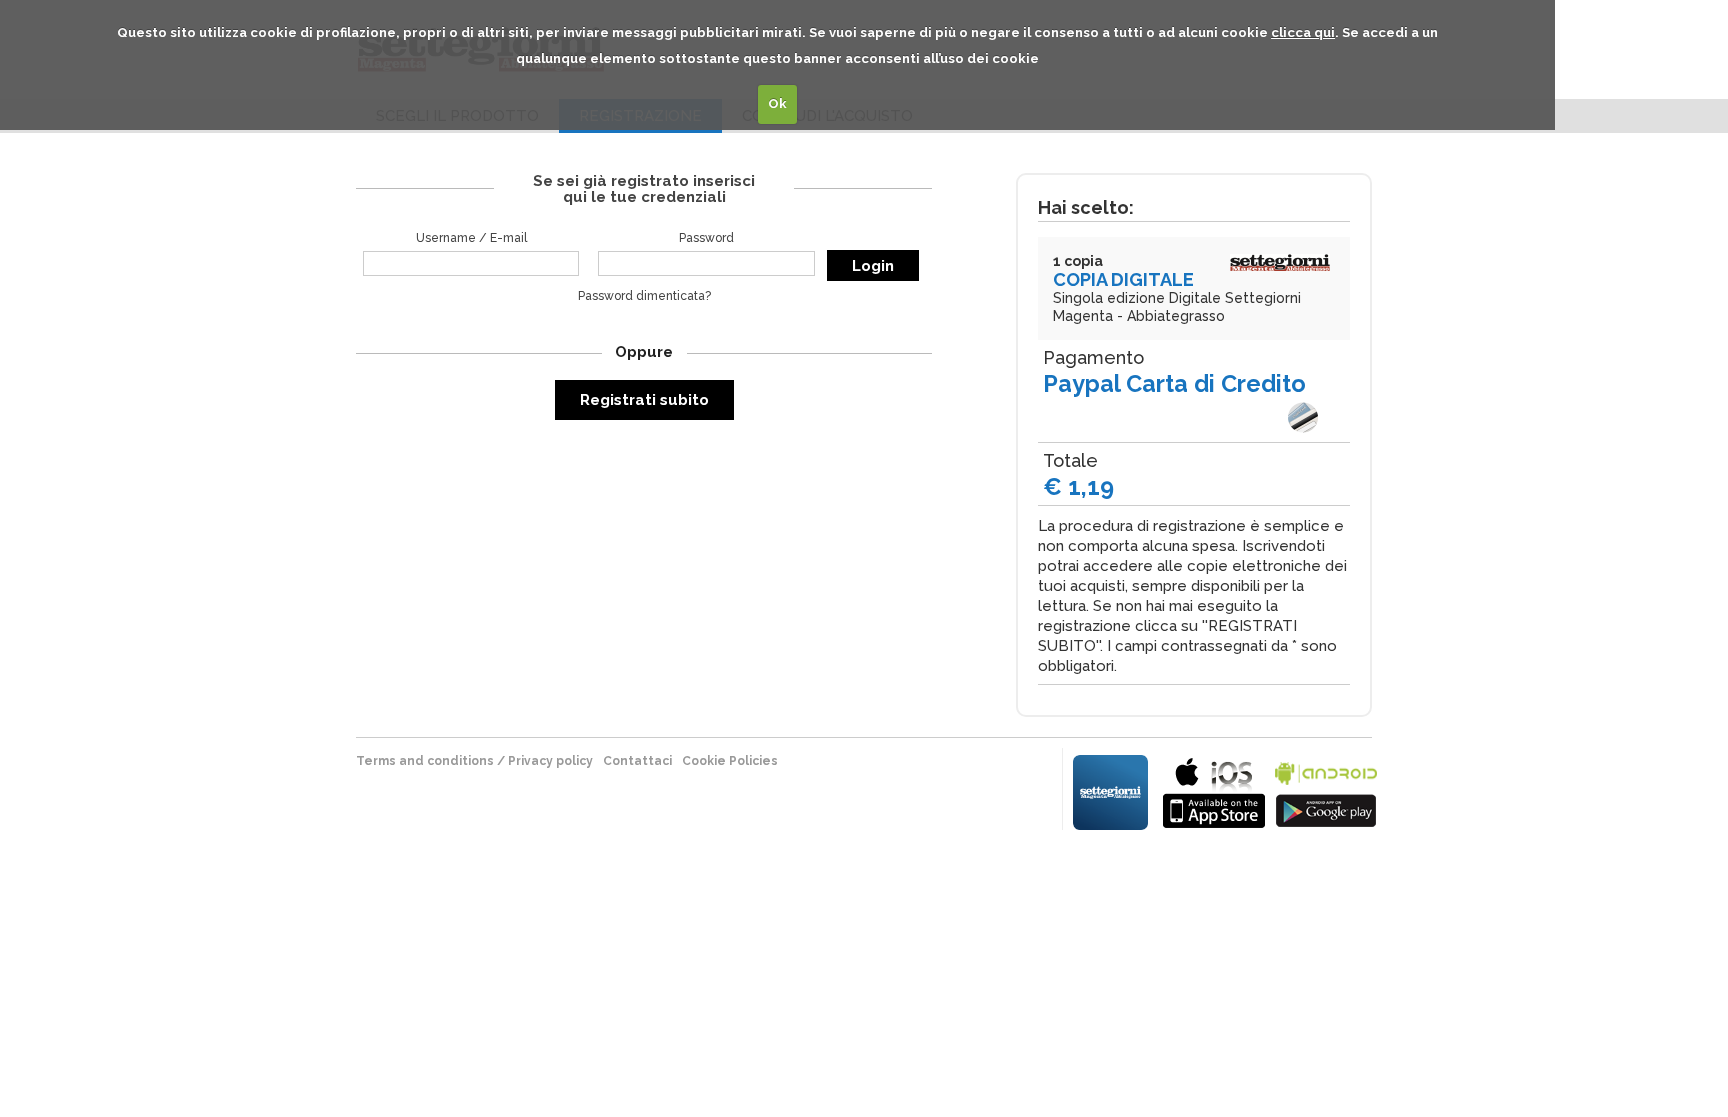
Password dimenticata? (644, 296)
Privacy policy (550, 761)
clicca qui (1303, 32)
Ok (777, 103)
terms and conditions (425, 761)
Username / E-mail (471, 238)
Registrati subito (644, 400)
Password (706, 238)
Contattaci (637, 761)
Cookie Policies (730, 761)
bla (1214, 790)
